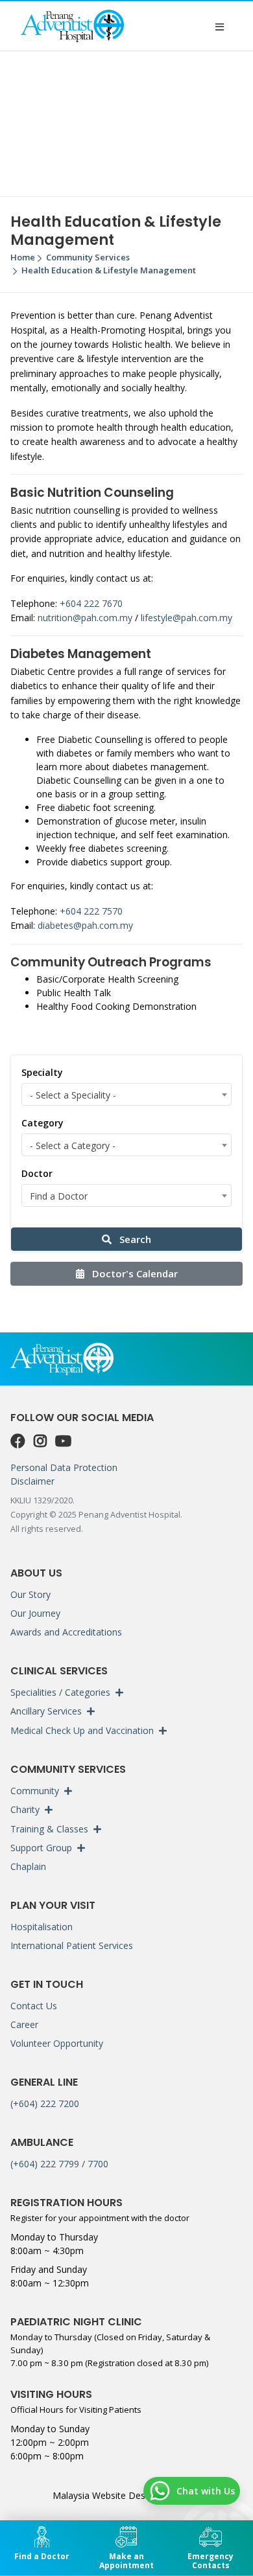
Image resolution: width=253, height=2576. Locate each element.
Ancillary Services (46, 1711)
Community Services (88, 257)
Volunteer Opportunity (57, 2043)
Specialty (42, 1072)
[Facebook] (19, 1441)
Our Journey (35, 1613)
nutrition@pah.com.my (85, 618)
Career (24, 2024)
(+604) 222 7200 (45, 2103)
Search (134, 1239)
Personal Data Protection (64, 1467)
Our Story (30, 1594)
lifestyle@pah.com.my (187, 618)
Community (35, 1791)
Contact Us (34, 2006)
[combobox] (126, 1094)
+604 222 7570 (91, 911)
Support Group (41, 1848)
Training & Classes (49, 1829)
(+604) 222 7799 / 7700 (59, 2164)
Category (42, 1123)
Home (23, 257)
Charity (25, 1809)
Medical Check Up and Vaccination (82, 1730)
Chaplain (28, 1866)
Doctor (37, 1173)
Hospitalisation (42, 1927)
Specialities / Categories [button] (60, 1692)
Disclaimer (32, 1481)
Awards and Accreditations (66, 1632)
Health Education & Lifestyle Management (109, 270)
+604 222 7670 (91, 603)
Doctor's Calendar (134, 1273)
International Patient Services (72, 1945)
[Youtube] (63, 1441)
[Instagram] (42, 1441)
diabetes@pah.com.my (85, 925)
